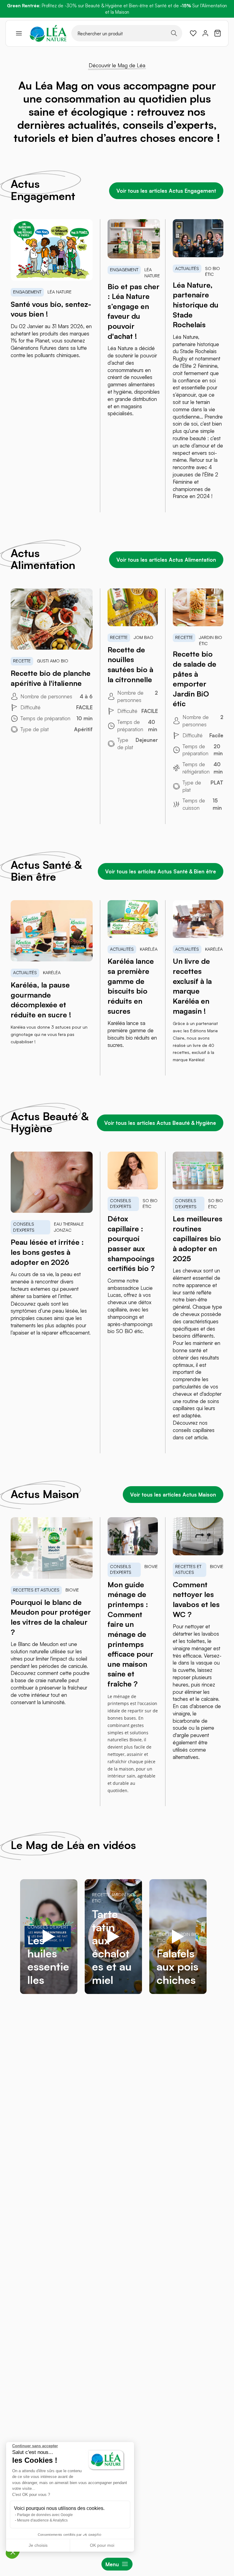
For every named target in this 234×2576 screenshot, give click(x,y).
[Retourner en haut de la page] (216, 2027)
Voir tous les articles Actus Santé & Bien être (161, 871)
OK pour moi (102, 2545)
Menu (112, 2564)
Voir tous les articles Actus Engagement (166, 191)
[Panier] (218, 33)
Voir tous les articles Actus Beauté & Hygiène (160, 1123)
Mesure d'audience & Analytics (42, 2520)
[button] (13, 2552)
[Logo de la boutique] (48, 33)
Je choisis (38, 2545)
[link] (193, 33)
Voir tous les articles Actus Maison (173, 1495)
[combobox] (127, 33)
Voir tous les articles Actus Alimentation (166, 560)
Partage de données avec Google (45, 2515)
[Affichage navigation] (19, 33)
